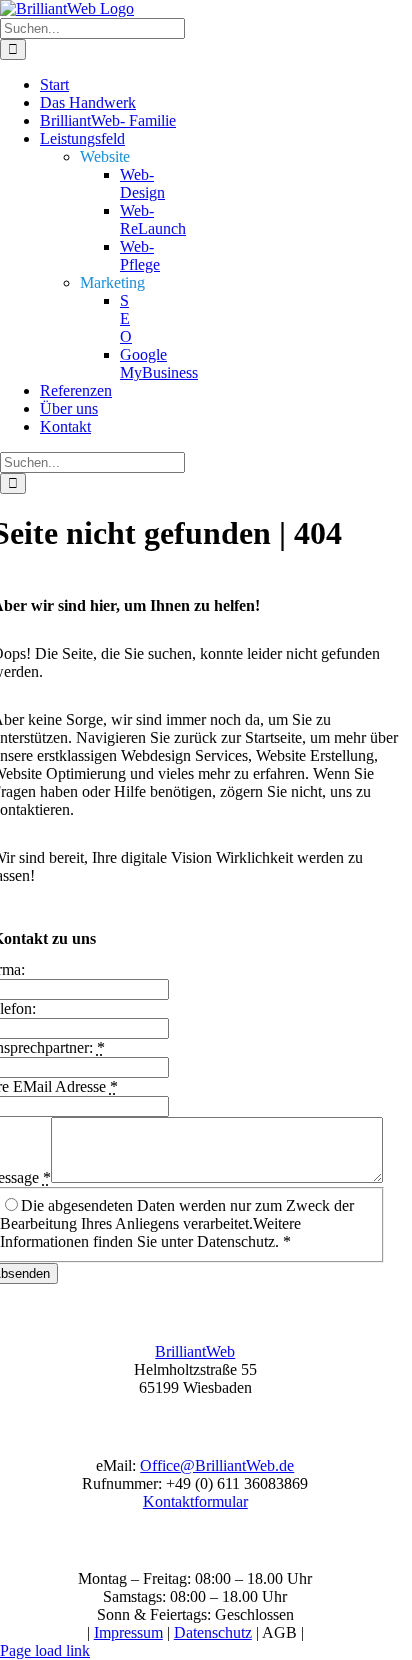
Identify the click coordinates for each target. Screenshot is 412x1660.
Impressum (128, 1632)
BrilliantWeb (195, 1351)
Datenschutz (213, 1632)
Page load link (45, 1650)
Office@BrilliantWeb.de (217, 1465)
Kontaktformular (195, 1501)
